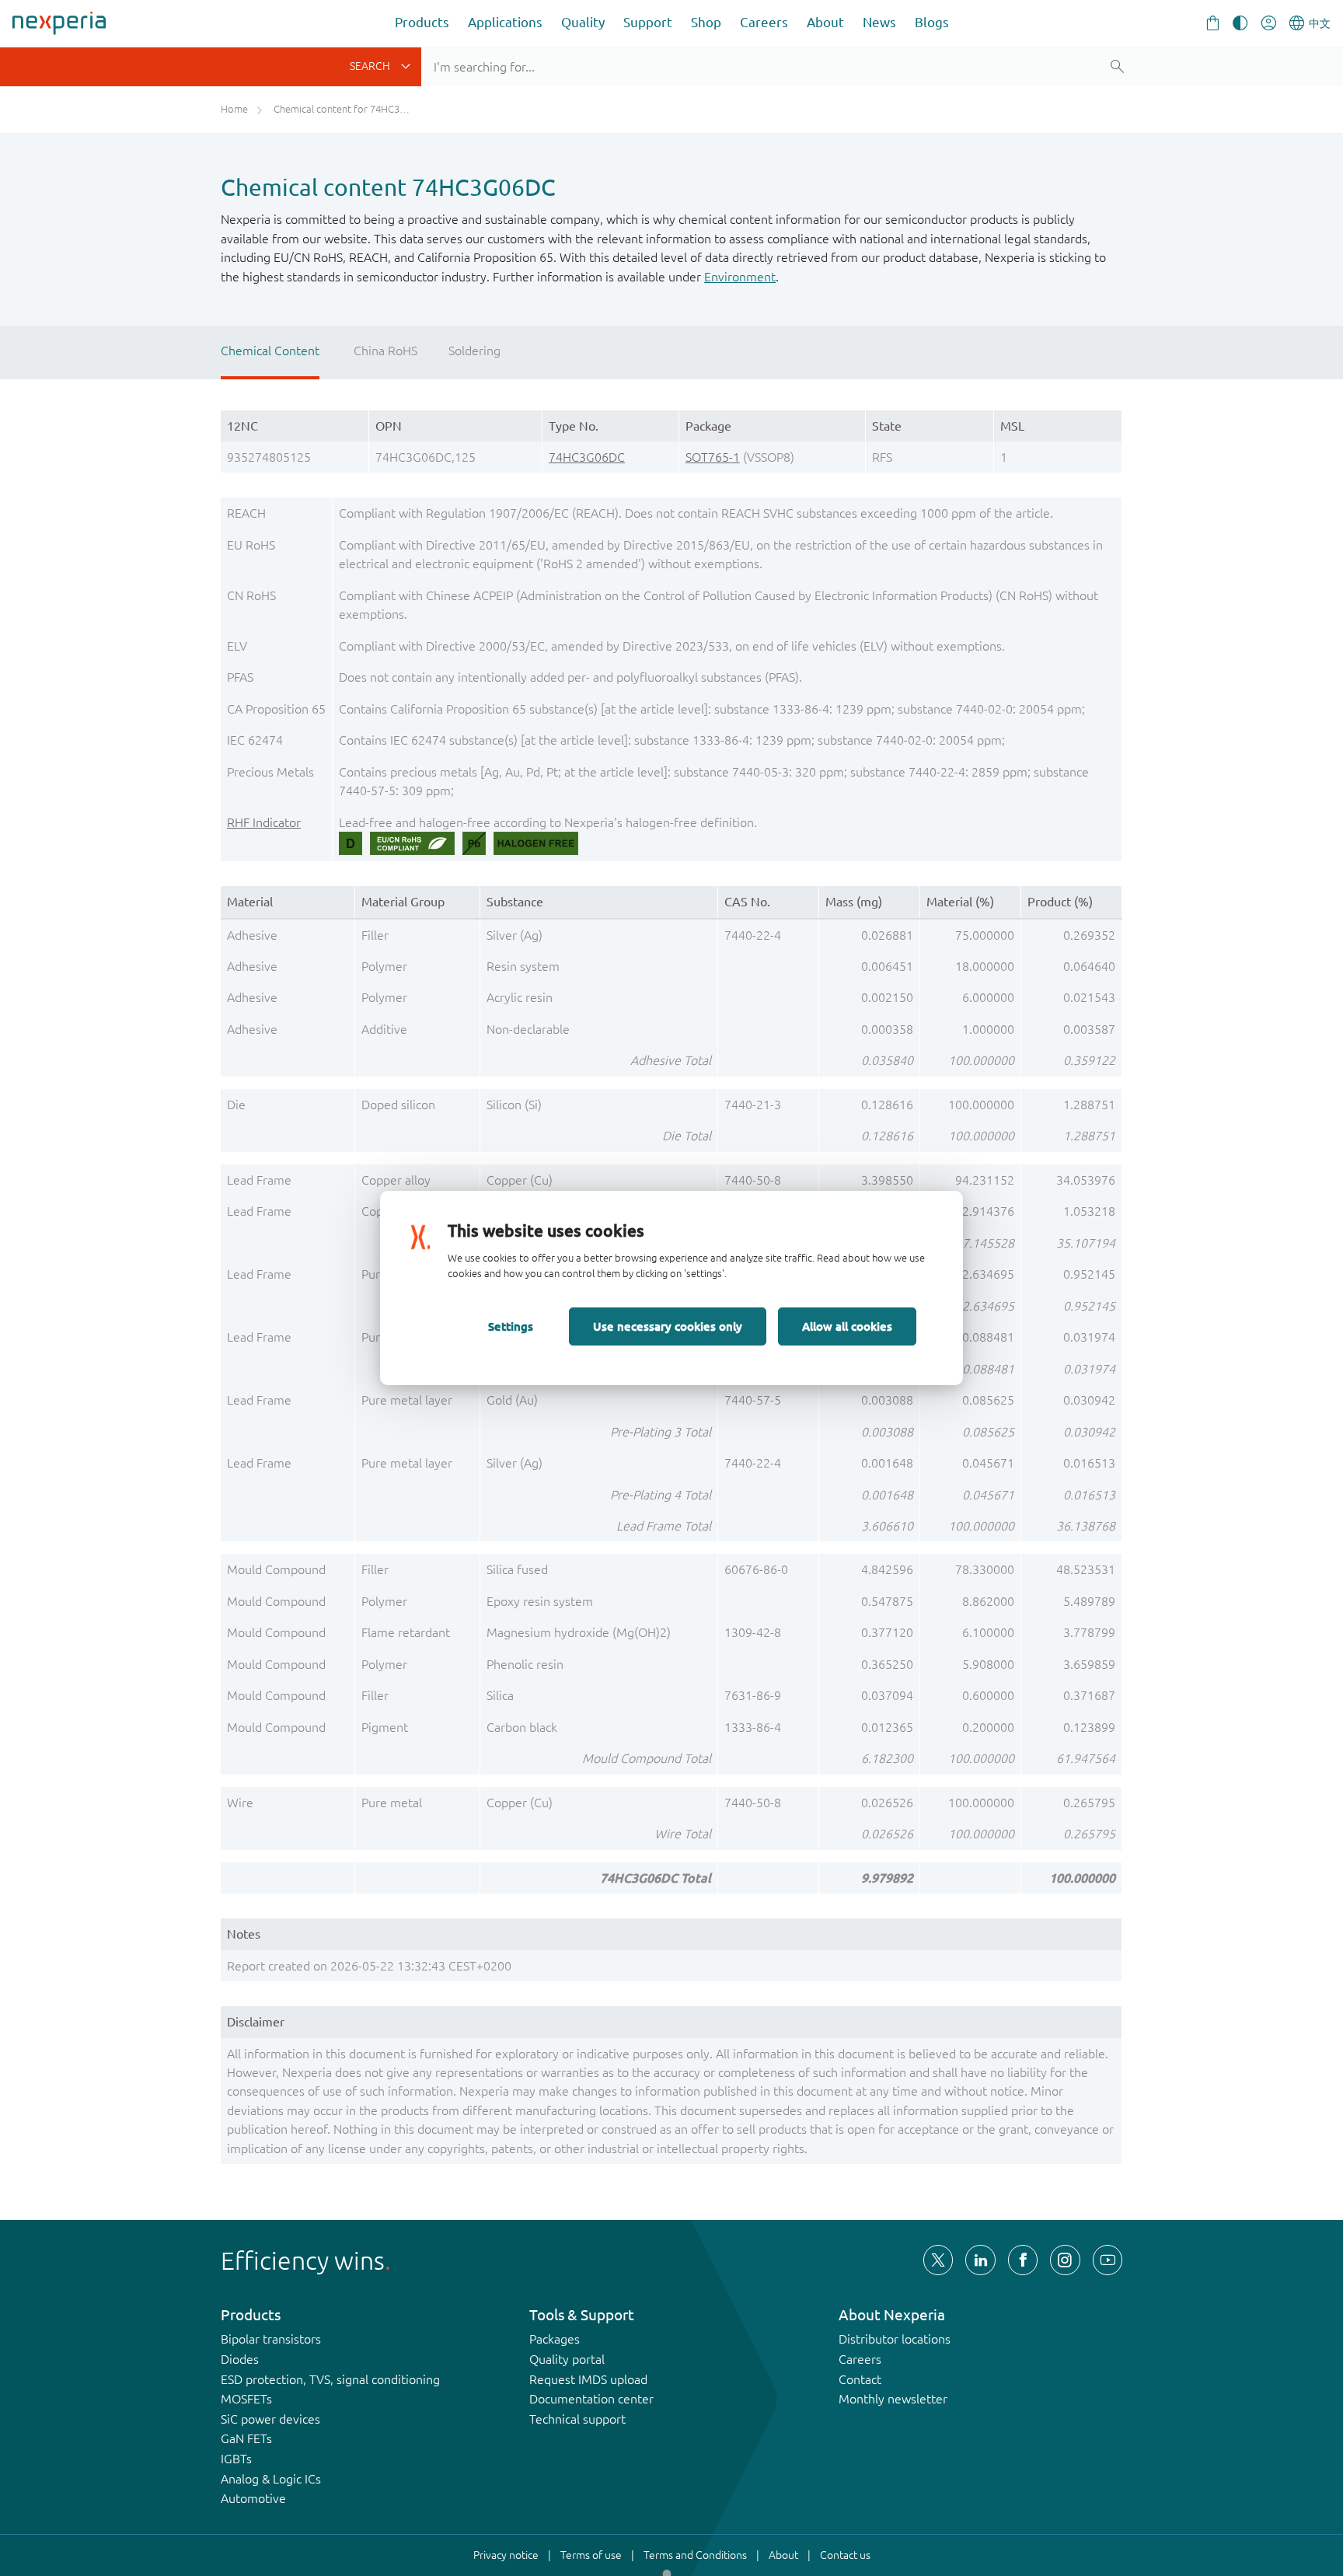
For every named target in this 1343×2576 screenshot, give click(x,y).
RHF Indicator (264, 822)
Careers (764, 22)
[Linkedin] (980, 2260)
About (825, 22)
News (879, 22)
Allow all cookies (847, 1326)
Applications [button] (505, 22)
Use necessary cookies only (668, 1326)
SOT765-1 (713, 457)
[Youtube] (1108, 2260)
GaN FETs (246, 2438)
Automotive (253, 2498)
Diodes (240, 2359)
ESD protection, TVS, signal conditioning (330, 2379)
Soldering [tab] (474, 351)
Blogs (932, 22)
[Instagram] (1065, 2260)
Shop (706, 22)
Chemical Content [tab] (270, 351)
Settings (511, 1326)
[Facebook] (1023, 2260)
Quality (583, 22)
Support (648, 22)
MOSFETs (246, 2399)
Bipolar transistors (271, 2339)
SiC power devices (270, 2419)
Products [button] (422, 22)
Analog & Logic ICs (271, 2479)
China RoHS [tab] (385, 351)
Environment (740, 277)
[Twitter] (938, 2260)
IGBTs (236, 2459)
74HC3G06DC (587, 457)
